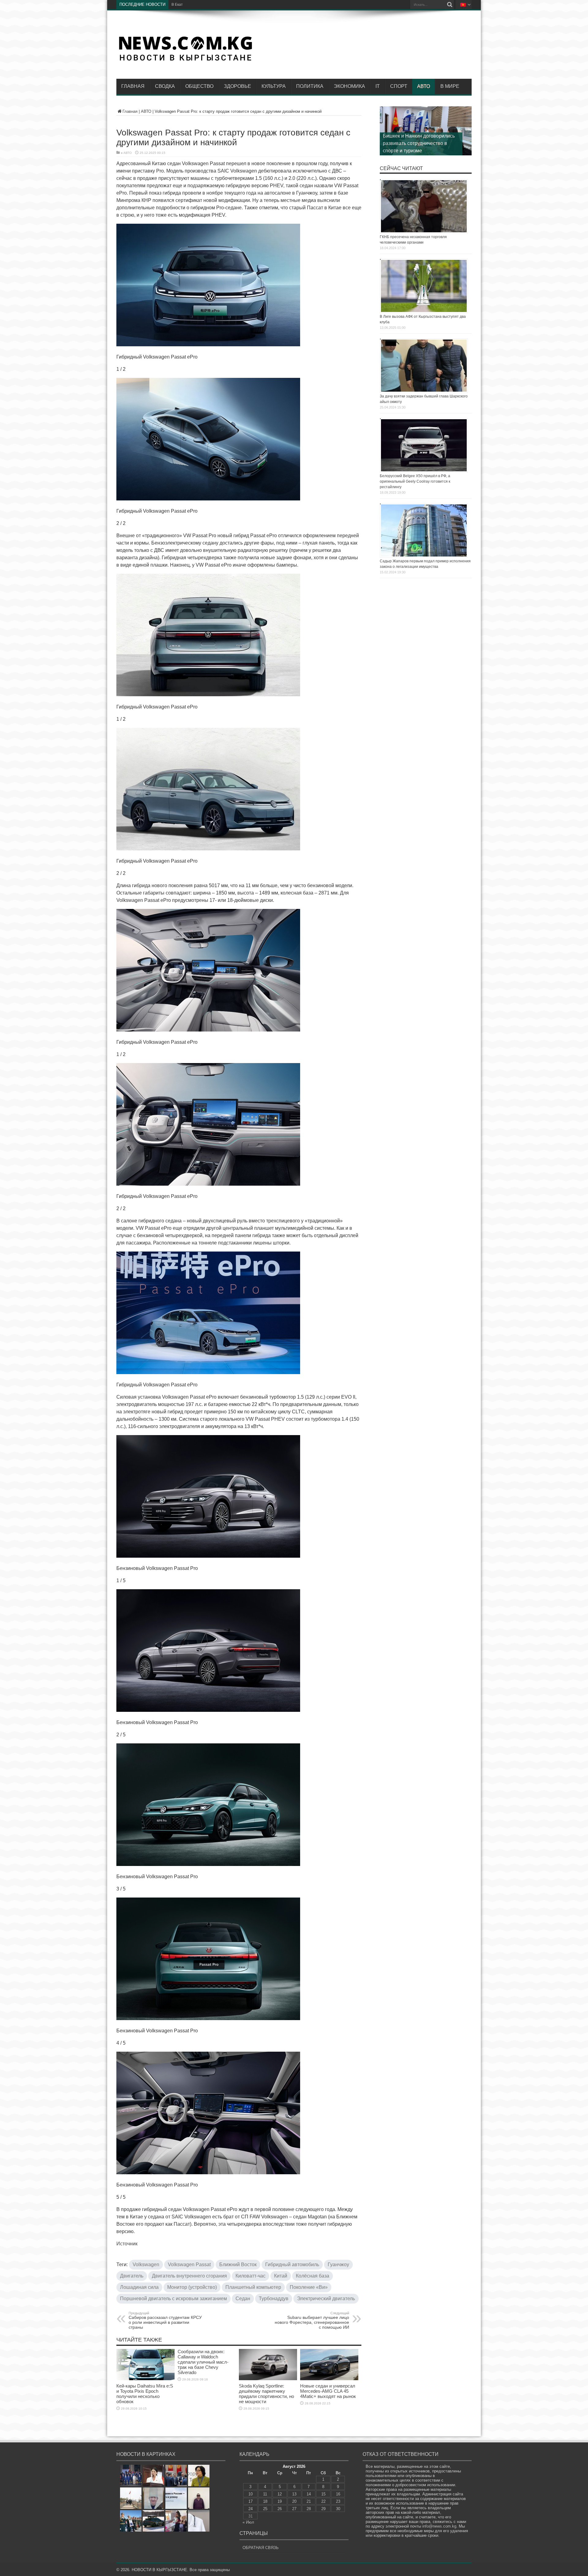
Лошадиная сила (139, 2287)
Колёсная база (313, 2276)
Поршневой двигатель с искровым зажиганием (173, 2299)
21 (309, 2501)
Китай (281, 2276)
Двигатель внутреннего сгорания (189, 2276)
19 (280, 2501)
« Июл (248, 2522)
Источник (127, 2244)
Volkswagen (146, 2264)
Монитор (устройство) (192, 2287)
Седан (243, 2299)
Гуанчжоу (338, 2264)
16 (338, 2494)
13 (294, 2494)
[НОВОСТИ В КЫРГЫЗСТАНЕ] (185, 60)
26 (280, 2509)
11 (265, 2494)
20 (294, 2501)
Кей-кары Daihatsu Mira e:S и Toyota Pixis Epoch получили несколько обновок (145, 2394)
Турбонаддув (274, 2299)
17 (251, 2501)
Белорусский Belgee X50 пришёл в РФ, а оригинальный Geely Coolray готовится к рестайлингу (415, 481)
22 (323, 2501)
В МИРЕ (450, 86)
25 (265, 2509)
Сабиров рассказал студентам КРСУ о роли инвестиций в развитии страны (165, 2320)
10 (251, 2494)
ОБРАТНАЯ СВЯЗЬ (261, 2548)
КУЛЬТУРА (274, 86)
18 (265, 2501)
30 (338, 2509)
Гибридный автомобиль (292, 2264)
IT (378, 86)
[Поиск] (450, 5)
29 (323, 2509)
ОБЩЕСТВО (199, 86)
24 (251, 2509)
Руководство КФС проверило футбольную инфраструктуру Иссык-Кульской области (416, 143)
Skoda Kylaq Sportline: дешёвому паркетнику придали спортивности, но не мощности (266, 2394)
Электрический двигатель (326, 2299)
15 (323, 2494)
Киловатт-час (251, 2276)
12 (280, 2494)
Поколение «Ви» (309, 2287)
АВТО (424, 86)
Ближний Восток (238, 2264)
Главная (133, 86)
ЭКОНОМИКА (349, 86)
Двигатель (132, 2276)
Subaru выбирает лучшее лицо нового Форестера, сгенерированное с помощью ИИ (312, 2320)
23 (338, 2501)
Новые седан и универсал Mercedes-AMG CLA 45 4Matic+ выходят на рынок (328, 2391)
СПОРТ (399, 86)
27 (294, 2509)
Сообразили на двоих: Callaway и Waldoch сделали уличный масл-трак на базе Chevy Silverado (203, 2362)
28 (309, 2509)
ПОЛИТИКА (310, 86)
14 (309, 2494)
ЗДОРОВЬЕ (237, 86)
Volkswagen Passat (189, 2264)
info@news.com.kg (439, 2526)
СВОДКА (165, 86)
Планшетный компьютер (253, 2287)
